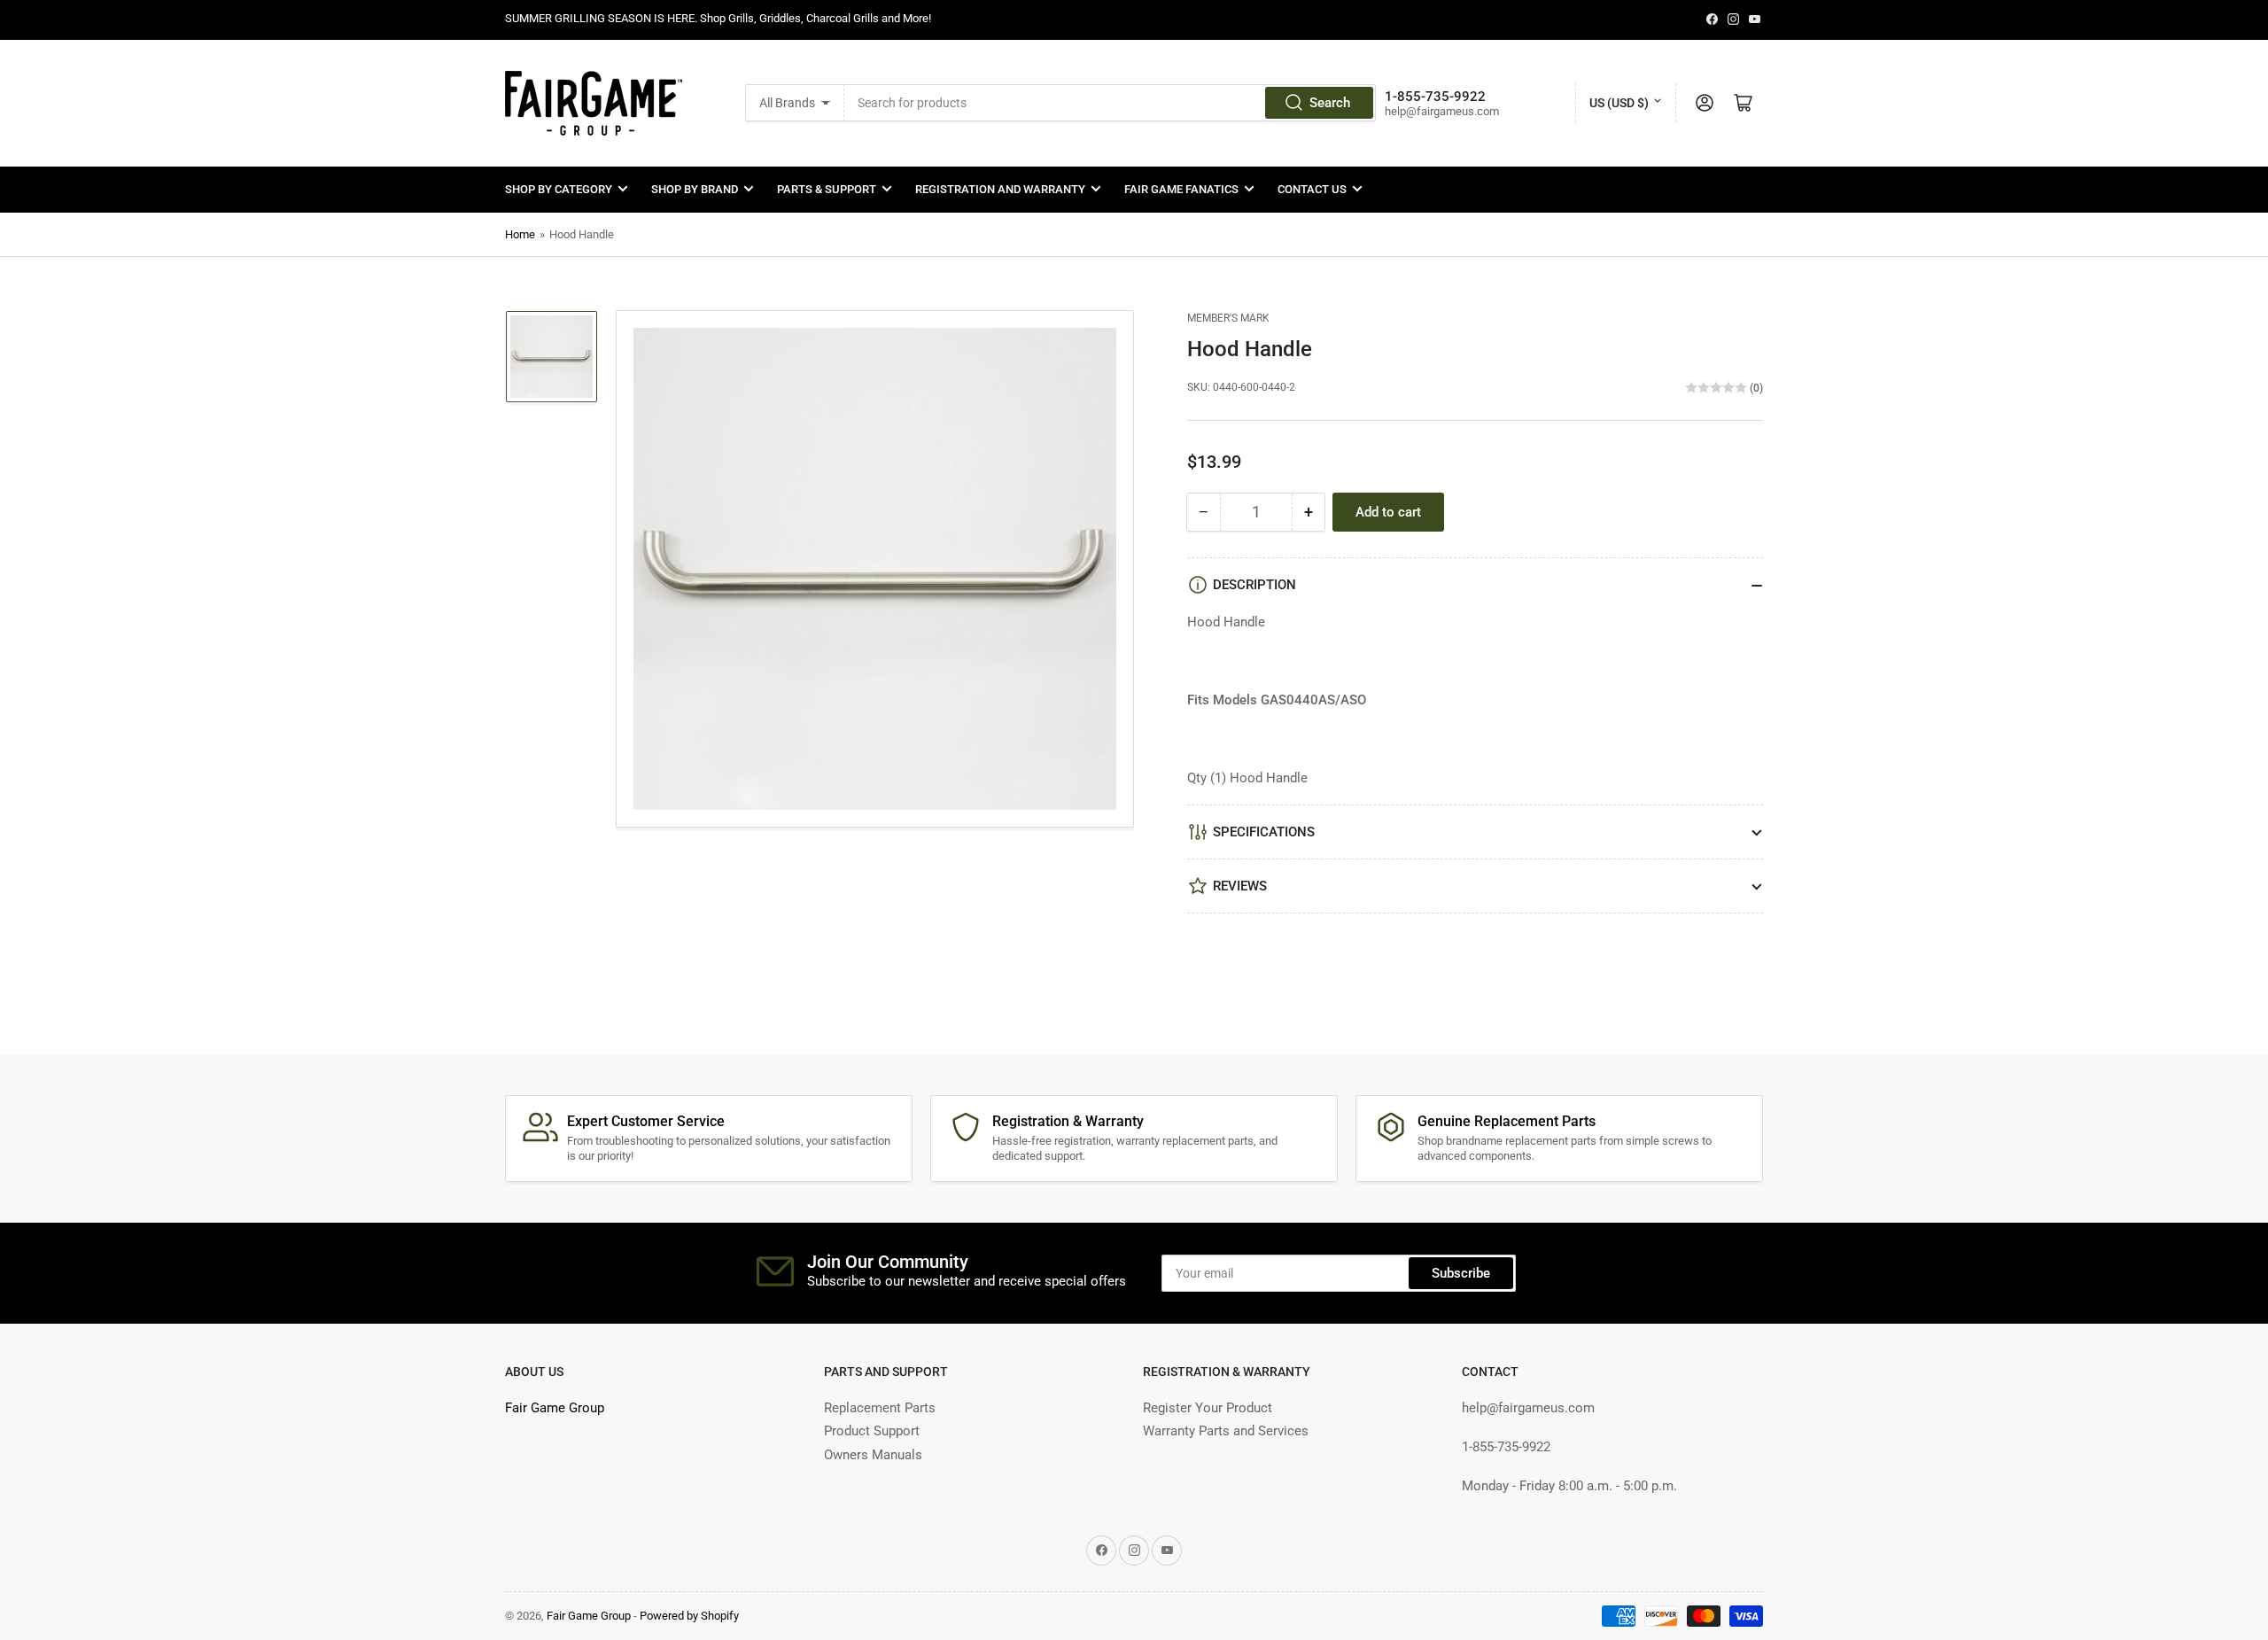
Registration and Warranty (1000, 189)
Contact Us (1312, 189)
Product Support (872, 1431)
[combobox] (1110, 103)
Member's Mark (1228, 318)
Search (1330, 103)
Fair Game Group (555, 1408)
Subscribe (1461, 1273)
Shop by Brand (695, 189)
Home (520, 234)
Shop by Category (559, 189)
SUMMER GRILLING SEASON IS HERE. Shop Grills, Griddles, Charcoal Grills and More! (718, 18)
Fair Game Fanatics (1181, 189)
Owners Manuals (873, 1455)
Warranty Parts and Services (1226, 1431)
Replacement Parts (880, 1408)
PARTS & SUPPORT (827, 189)
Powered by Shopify (689, 1616)
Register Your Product (1208, 1408)
